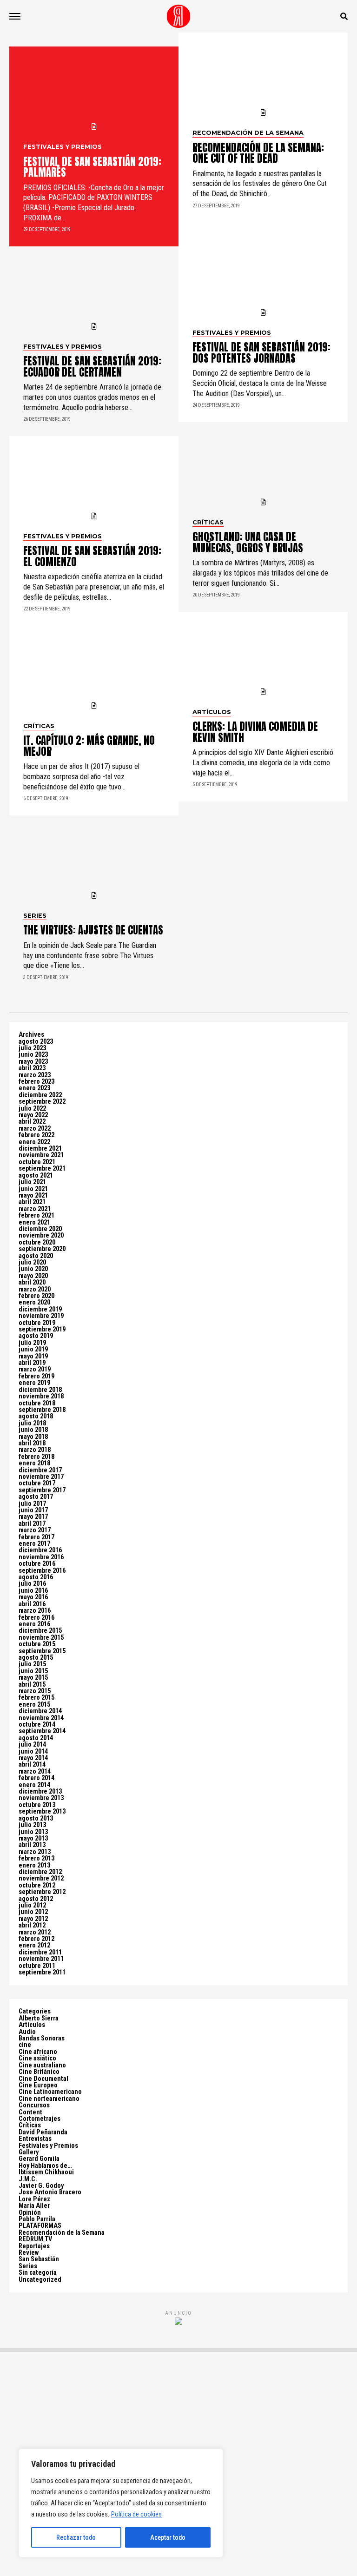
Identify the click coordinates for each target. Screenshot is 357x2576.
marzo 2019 (35, 1369)
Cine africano (38, 2052)
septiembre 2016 (42, 1571)
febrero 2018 (36, 1457)
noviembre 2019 (41, 1316)
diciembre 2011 (40, 1952)
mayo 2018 (33, 1437)
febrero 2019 (36, 1376)
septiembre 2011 (42, 1972)
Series (28, 2266)
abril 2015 (32, 1685)
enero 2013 (34, 1865)
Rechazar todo (76, 2537)
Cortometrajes (40, 2119)
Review (29, 2253)
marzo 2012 (35, 1932)
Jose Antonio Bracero (50, 2192)
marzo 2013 (35, 1852)
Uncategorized (40, 2280)
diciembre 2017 (40, 1470)
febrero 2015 (36, 1698)
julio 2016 (32, 1584)
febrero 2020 (36, 1296)
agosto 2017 (36, 1497)
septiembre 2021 (42, 1169)
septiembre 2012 (42, 1892)
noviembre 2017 (41, 1477)
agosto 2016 (36, 1577)
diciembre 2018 (40, 1390)
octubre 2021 (37, 1162)
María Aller (34, 2206)
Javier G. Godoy (41, 2186)
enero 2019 (34, 1383)
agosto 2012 (36, 1899)
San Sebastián (39, 2259)
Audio (27, 2032)
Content (30, 2112)
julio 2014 (32, 1745)
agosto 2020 (36, 1256)
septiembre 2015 (42, 1651)
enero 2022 (34, 1142)
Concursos (34, 2105)
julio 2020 (32, 1262)
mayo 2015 (33, 1678)
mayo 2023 (33, 1062)
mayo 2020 (33, 1276)
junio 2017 (33, 1510)
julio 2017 (32, 1504)
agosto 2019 (36, 1336)
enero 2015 (34, 1705)
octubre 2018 (37, 1403)
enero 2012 (34, 1945)
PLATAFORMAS (40, 2226)
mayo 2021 (33, 1195)
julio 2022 (32, 1109)
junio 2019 (33, 1349)
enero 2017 (34, 1544)
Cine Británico (39, 2072)
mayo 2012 (33, 1919)
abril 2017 (32, 1524)
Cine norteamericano (49, 2099)
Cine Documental (43, 2079)
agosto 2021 (36, 1175)
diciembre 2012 (40, 1872)
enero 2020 (34, 1302)
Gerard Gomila (39, 2159)
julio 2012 (32, 1905)
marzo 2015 (35, 1691)
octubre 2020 (37, 1242)
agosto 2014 (36, 1738)
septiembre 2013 (42, 1811)
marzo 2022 (35, 1129)
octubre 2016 (37, 1564)
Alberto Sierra (39, 2018)
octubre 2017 (37, 1483)
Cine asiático (37, 2058)
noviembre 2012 (41, 1878)
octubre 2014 (37, 1725)
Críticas (30, 2125)
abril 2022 (32, 1122)
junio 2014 (33, 1752)
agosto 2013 (36, 1818)
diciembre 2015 (40, 1631)
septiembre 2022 (42, 1102)
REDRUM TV (35, 2239)
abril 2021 (32, 1202)
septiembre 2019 (42, 1329)
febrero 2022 (36, 1135)
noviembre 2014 (41, 1718)
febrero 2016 (36, 1618)
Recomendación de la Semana (62, 2233)
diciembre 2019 (40, 1309)
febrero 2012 (36, 1939)
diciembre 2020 (40, 1229)
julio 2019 (32, 1343)
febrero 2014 (36, 1778)
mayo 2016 (33, 1597)
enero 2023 (34, 1088)
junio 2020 (33, 1269)
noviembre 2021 (41, 1155)
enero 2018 (34, 1463)
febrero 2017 (36, 1537)
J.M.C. (28, 2179)
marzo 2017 (35, 1530)
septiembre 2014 (42, 1731)
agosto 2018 (36, 1416)
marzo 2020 (35, 1289)
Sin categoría (38, 2273)
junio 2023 (33, 1055)
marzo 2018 (35, 1450)
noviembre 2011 (41, 1959)
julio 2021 (32, 1182)
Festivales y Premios (48, 2146)
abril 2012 (32, 1925)
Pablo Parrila (37, 2219)
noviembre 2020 (41, 1235)
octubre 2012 (37, 1885)
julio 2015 (32, 1664)
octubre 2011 (37, 1966)
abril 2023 (32, 1068)
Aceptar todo (168, 2537)
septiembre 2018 (42, 1410)
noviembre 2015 (41, 1638)
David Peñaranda (43, 2132)
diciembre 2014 (40, 1711)
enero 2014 (34, 1785)
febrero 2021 (36, 1215)
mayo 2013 (33, 1838)
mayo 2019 (33, 1356)
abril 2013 (32, 1845)
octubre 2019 (37, 1323)
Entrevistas (35, 2139)
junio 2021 (33, 1189)
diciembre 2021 (40, 1149)
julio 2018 (32, 1423)
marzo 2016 (35, 1611)
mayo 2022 (33, 1115)
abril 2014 (32, 1765)
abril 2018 (32, 1443)
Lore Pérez (34, 2199)
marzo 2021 (35, 1209)
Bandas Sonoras (42, 2038)
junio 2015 (33, 1671)
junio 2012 (33, 1912)
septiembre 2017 (42, 1490)
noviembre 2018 (41, 1396)
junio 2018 (33, 1430)
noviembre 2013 (41, 1798)
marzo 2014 (35, 1771)
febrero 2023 (36, 1082)
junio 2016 (33, 1591)
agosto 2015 (36, 1658)
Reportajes (34, 2246)
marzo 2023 (35, 1075)
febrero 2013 (36, 1858)
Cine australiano (42, 2065)
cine (25, 2045)
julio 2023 (32, 1048)
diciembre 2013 (40, 1791)
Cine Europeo (38, 2085)
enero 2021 (34, 1222)
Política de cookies (136, 2514)
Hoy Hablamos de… (45, 2166)
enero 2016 (34, 1624)
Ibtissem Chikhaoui (46, 2172)
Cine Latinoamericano (50, 2092)
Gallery (29, 2152)
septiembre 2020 (42, 1249)
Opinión (30, 2213)
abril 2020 (32, 1282)
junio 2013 (33, 1832)
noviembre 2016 (41, 1557)
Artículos (32, 2025)
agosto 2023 (36, 1042)
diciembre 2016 (40, 1550)
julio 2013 (32, 1825)
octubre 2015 (37, 1644)
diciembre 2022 (40, 1095)
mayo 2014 (33, 1758)
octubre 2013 (37, 1805)
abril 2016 (32, 1604)
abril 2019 (32, 1363)
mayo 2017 (33, 1517)
